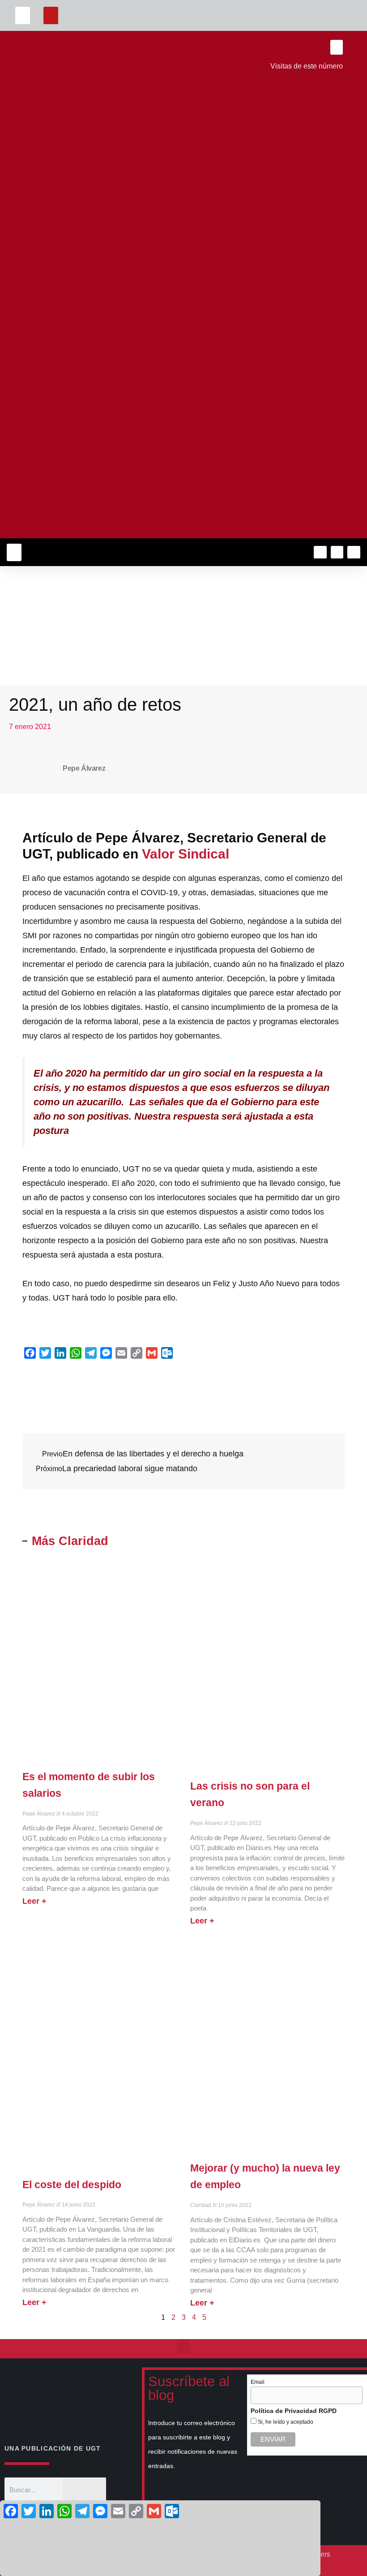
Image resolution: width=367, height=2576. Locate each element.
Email (258, 2382)
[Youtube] (354, 552)
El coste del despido (72, 2185)
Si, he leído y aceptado (285, 2422)
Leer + (34, 1901)
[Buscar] (84, 2490)
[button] (23, 15)
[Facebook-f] (320, 552)
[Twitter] (337, 552)
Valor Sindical (187, 854)
